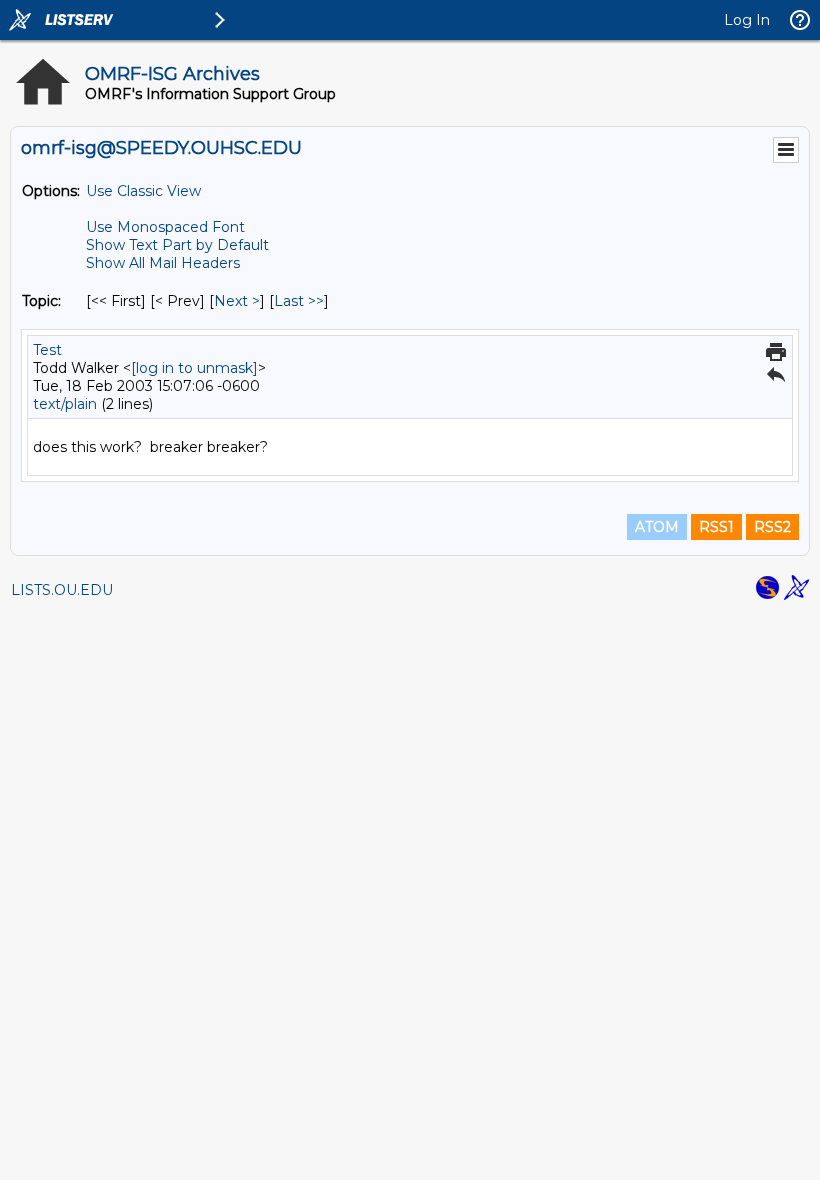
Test (47, 350)
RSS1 (716, 527)
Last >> (299, 301)
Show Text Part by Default (177, 245)
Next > (237, 301)
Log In (747, 20)
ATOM (657, 527)
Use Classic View (143, 191)
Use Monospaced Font (165, 227)
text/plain (65, 404)
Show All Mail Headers (163, 263)
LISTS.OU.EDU (62, 590)
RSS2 (772, 527)
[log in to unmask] (194, 368)
